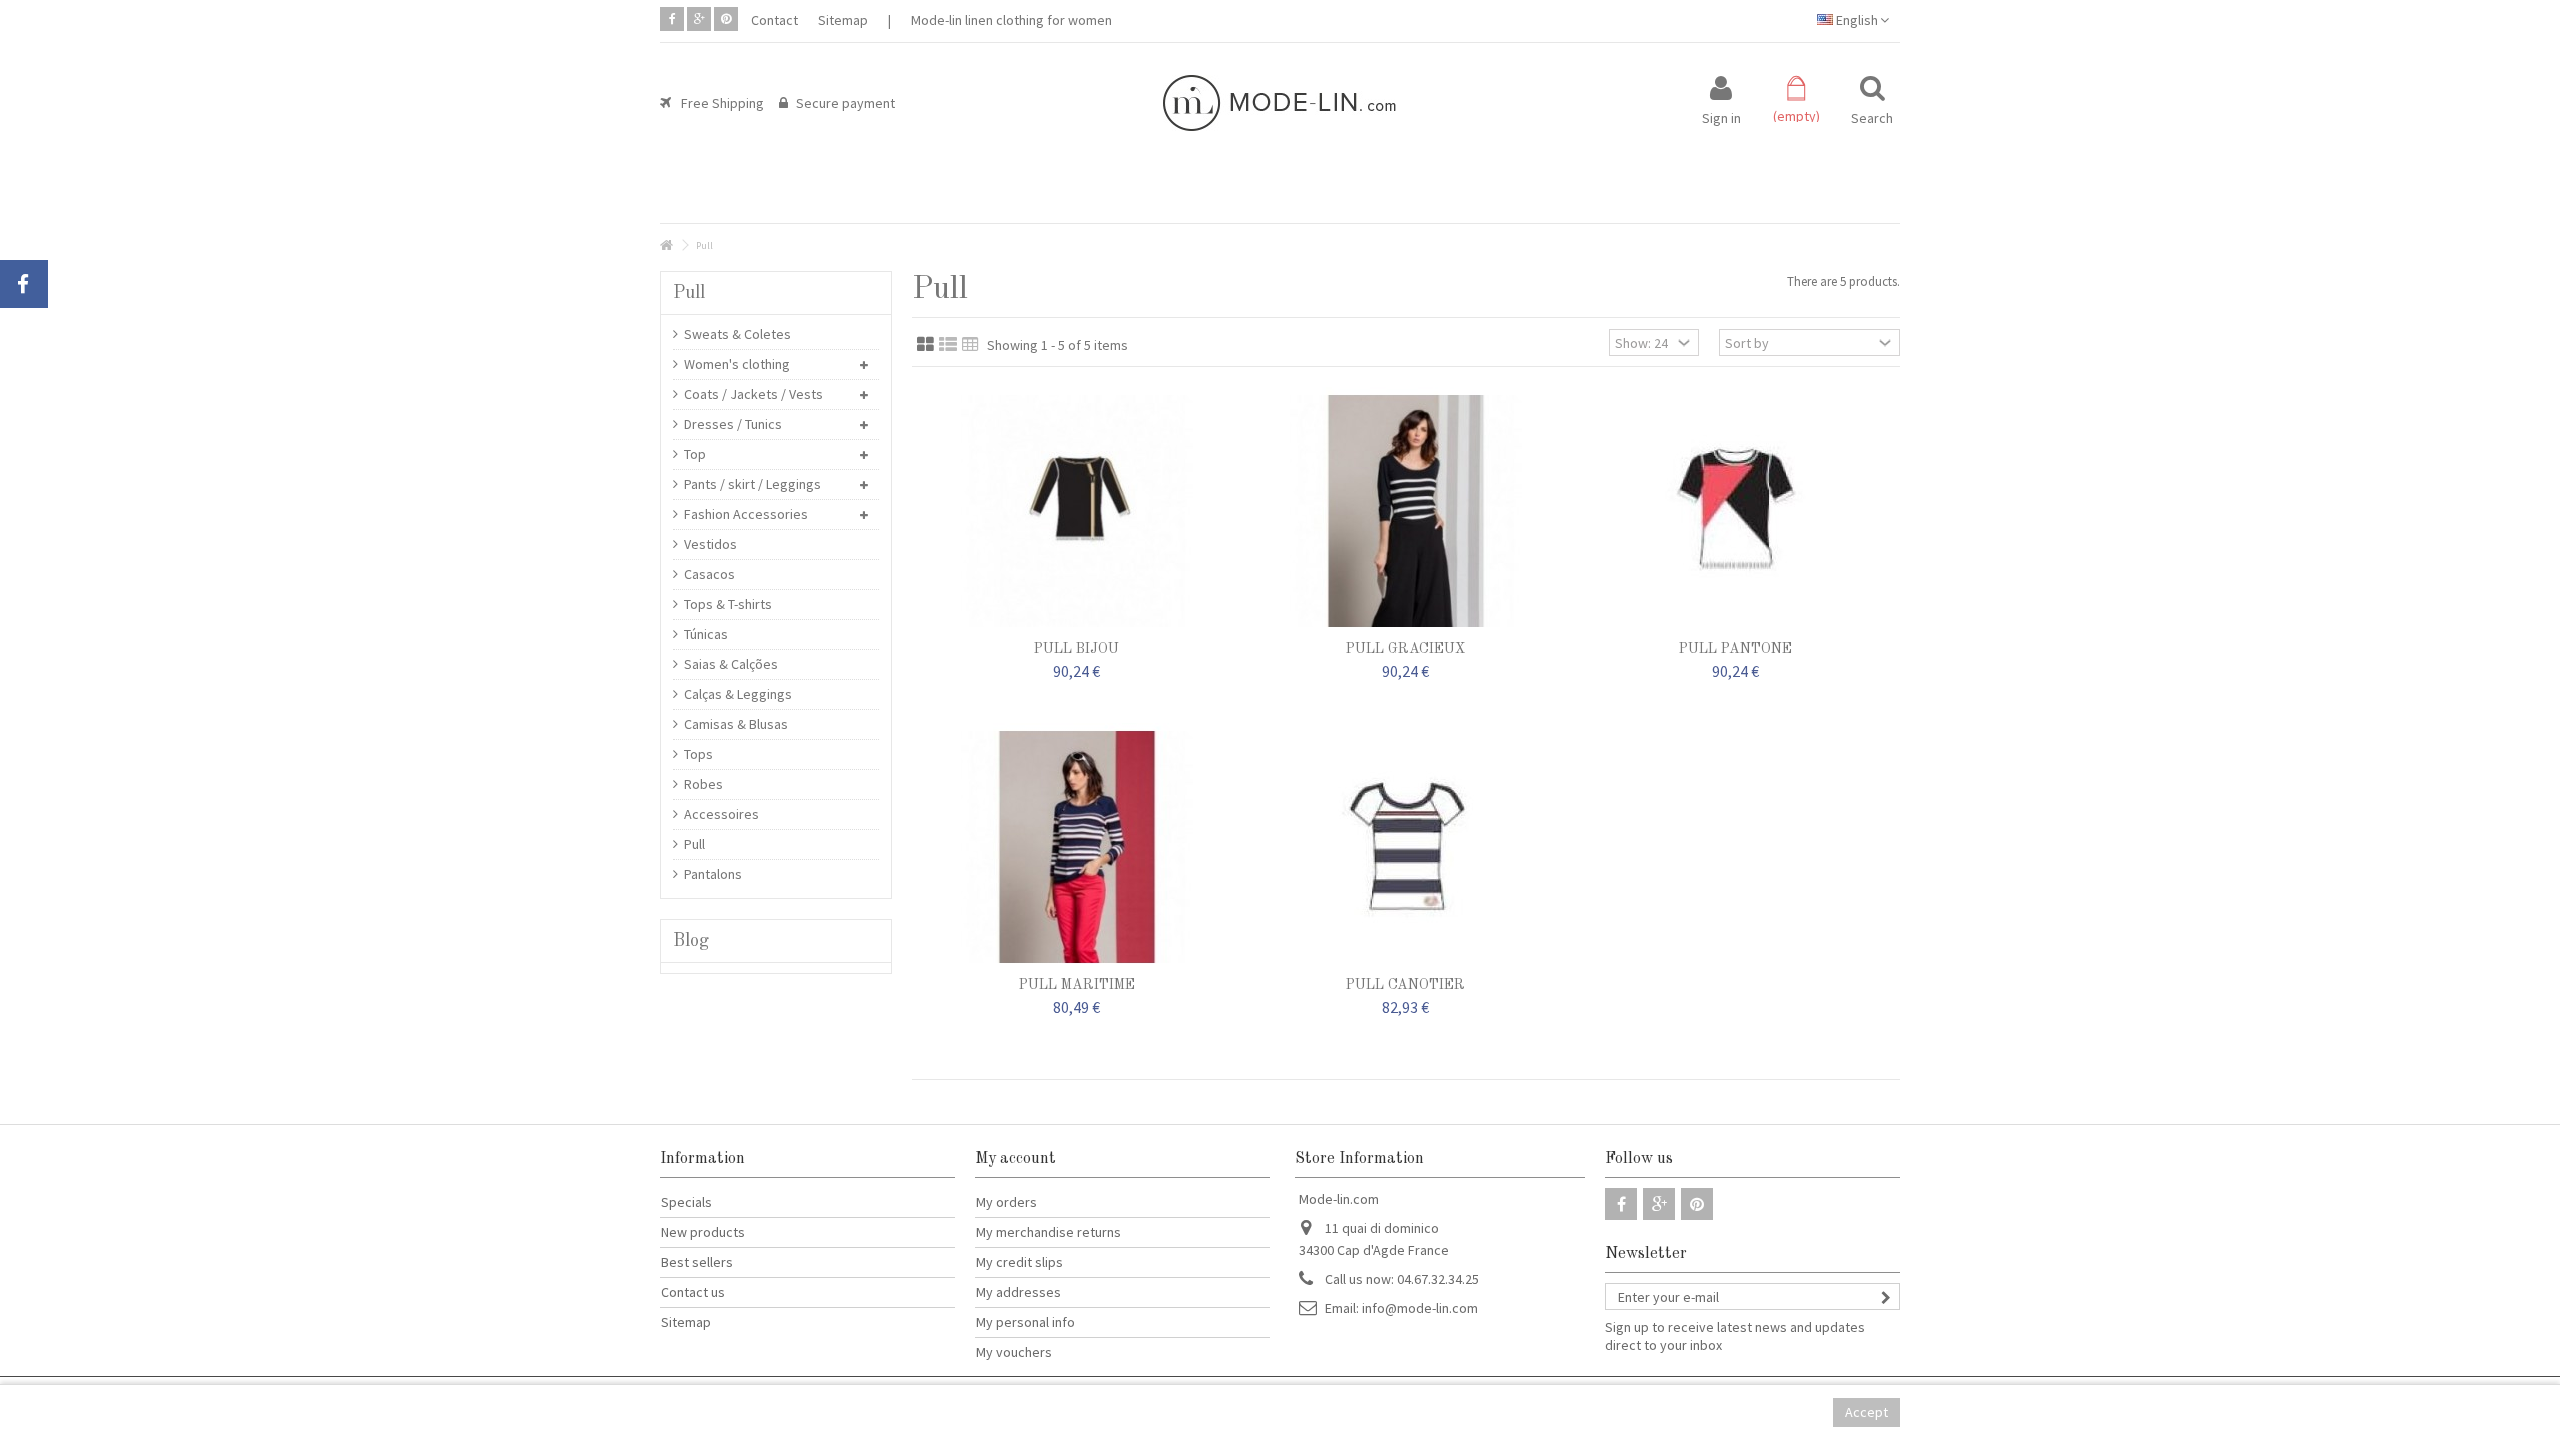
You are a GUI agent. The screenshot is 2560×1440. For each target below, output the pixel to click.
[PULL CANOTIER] (1405, 847)
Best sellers (697, 1262)
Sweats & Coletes (737, 334)
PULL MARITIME (1077, 985)
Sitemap (843, 20)
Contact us (693, 1292)
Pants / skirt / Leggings (752, 484)
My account (1015, 1159)
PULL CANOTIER (1405, 985)
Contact (774, 20)
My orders (1006, 1202)
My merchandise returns (1048, 1232)
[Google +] (699, 19)
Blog (691, 941)
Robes (703, 784)
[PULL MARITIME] (1076, 847)
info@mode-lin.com (1420, 1308)
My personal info (1025, 1322)
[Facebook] (672, 19)
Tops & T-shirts (728, 604)
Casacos (709, 574)
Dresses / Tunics (733, 424)
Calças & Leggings (738, 694)
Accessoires (721, 814)
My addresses (1018, 1292)
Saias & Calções (731, 664)
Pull (694, 844)
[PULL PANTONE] (1735, 511)
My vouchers (1014, 1352)
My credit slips (1019, 1262)
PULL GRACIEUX (1405, 649)
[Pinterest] (726, 19)
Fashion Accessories (746, 514)
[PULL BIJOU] (1076, 511)
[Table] (970, 345)
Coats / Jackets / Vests (753, 394)
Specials (686, 1202)
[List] (948, 345)
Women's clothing (737, 364)
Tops (698, 754)
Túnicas (706, 634)
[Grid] (925, 345)
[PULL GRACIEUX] (1405, 511)
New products (703, 1232)
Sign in (1721, 116)
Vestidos (710, 544)
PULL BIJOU (1076, 649)
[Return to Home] (666, 245)
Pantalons (713, 874)
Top (695, 454)
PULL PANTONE (1735, 649)
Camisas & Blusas (736, 724)
